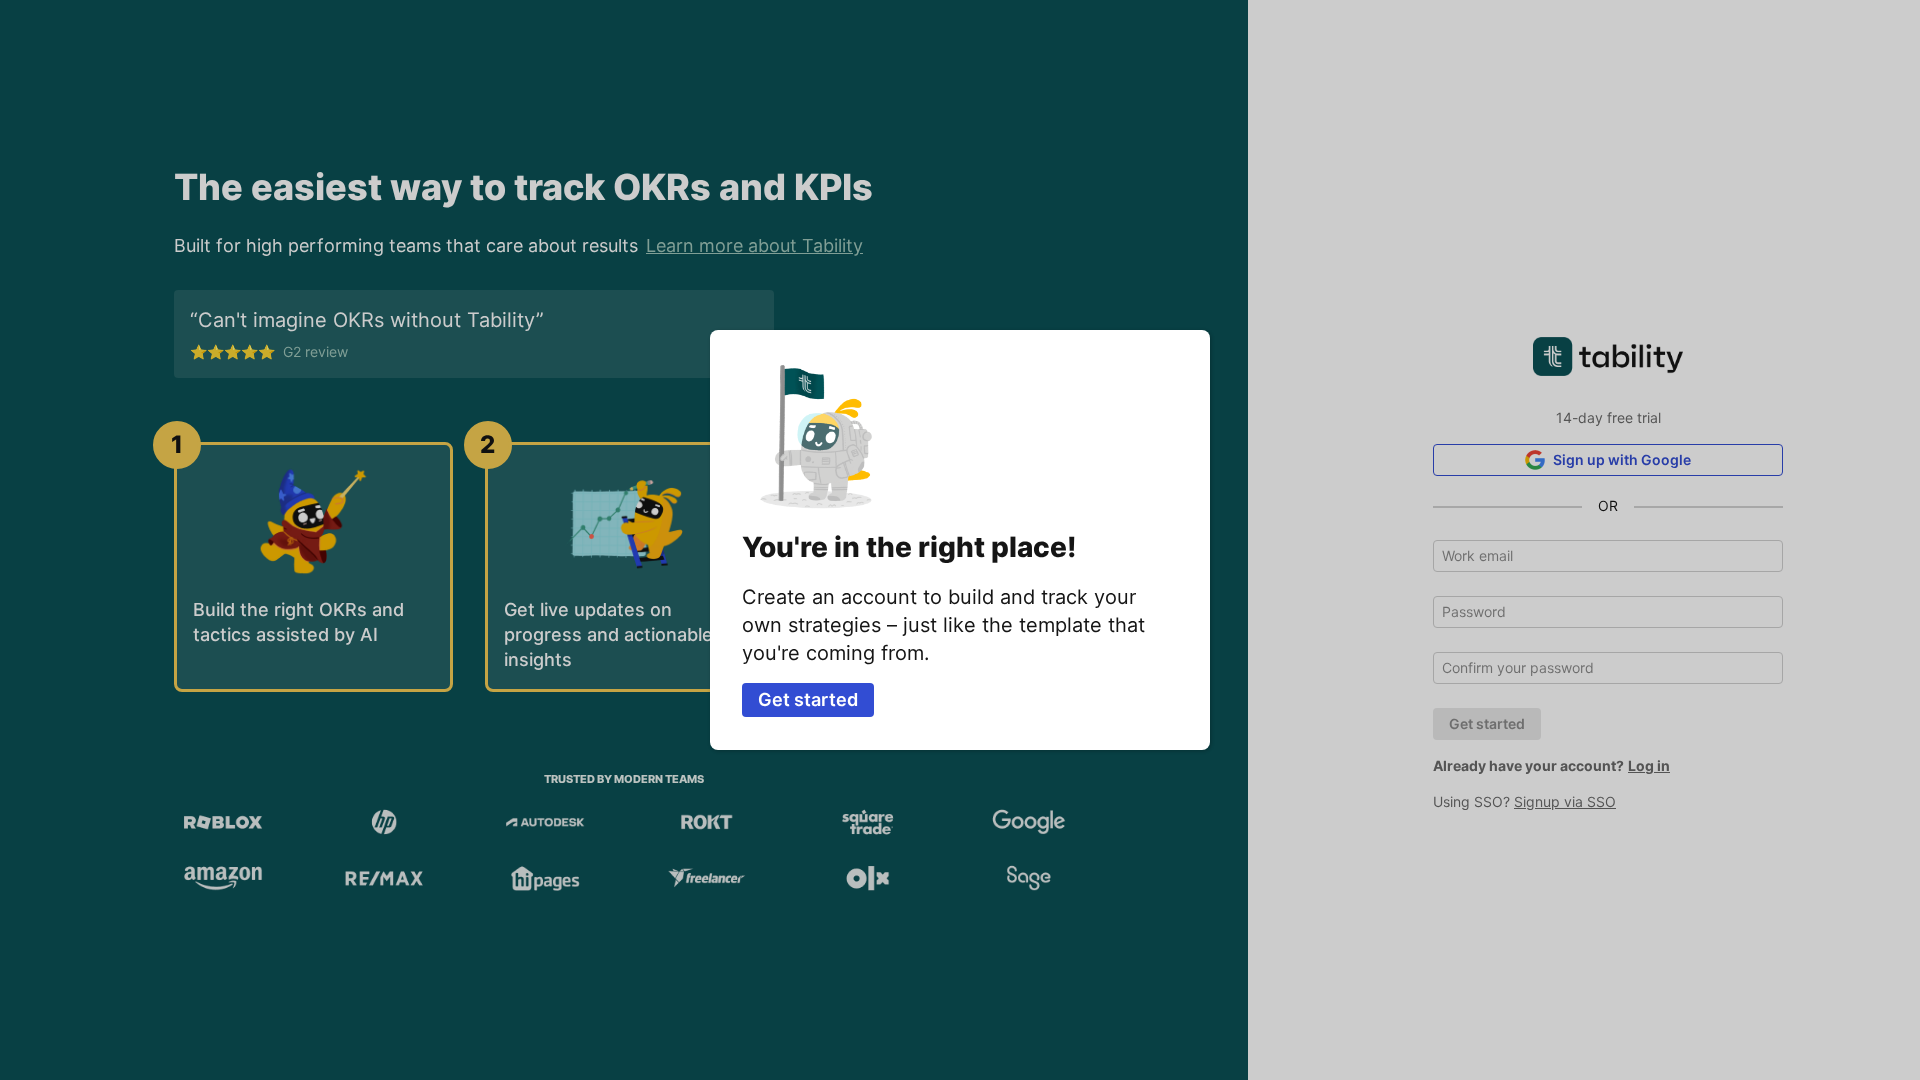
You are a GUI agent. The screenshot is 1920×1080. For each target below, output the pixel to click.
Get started (808, 699)
